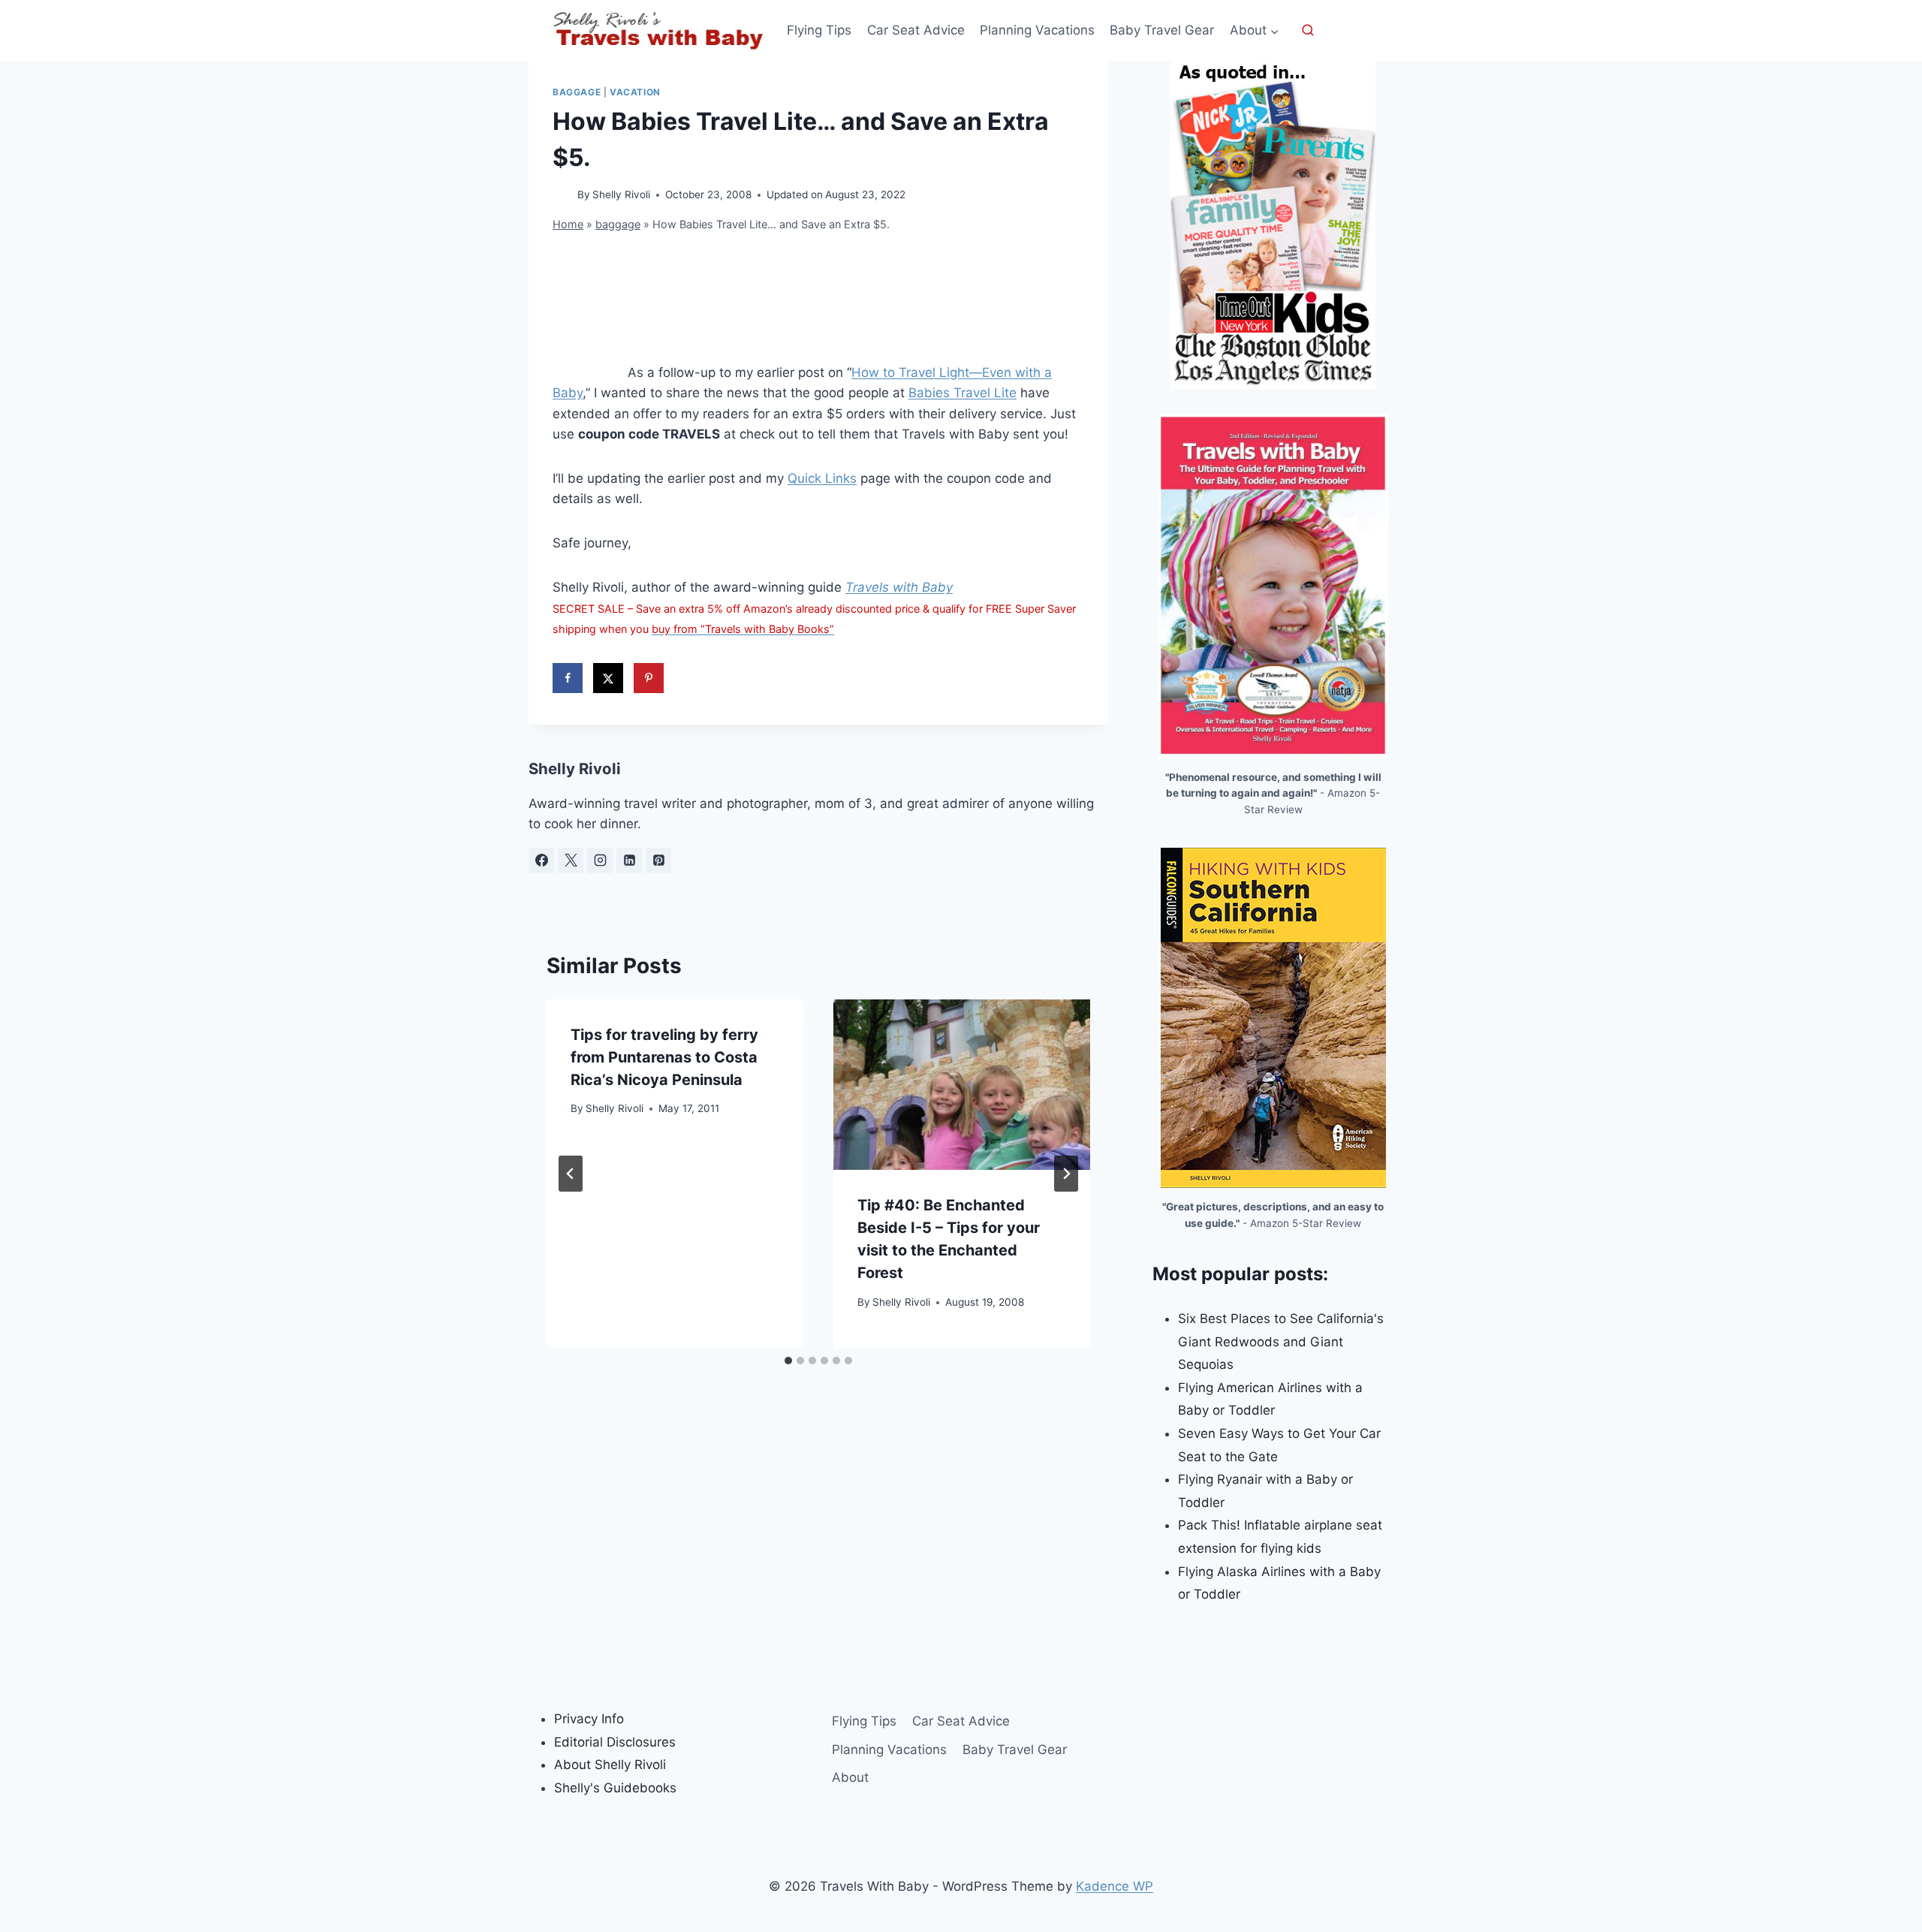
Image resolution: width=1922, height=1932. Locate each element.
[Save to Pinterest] (649, 678)
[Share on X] (608, 678)
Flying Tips (819, 30)
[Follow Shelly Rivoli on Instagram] (600, 861)
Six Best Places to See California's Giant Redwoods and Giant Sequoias (1281, 1341)
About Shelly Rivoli (610, 1765)
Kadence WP (1115, 1886)
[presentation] (962, 1085)
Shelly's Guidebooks (615, 1788)
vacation (635, 92)
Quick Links (822, 478)
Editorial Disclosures (615, 1742)
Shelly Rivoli (621, 194)
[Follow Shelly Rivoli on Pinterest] (658, 861)
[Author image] (562, 196)
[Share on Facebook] (568, 678)
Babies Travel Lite (963, 393)
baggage (577, 92)
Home (568, 224)
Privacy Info (589, 1719)
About (850, 1777)
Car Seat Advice (916, 30)
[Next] (1066, 1174)
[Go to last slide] (571, 1174)
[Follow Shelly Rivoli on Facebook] (541, 861)
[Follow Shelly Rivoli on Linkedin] (629, 861)
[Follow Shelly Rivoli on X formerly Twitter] (571, 861)
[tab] (788, 1361)
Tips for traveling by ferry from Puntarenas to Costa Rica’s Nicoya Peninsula (664, 1057)
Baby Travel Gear (1162, 30)
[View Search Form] (1308, 31)
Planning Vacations (1037, 30)
